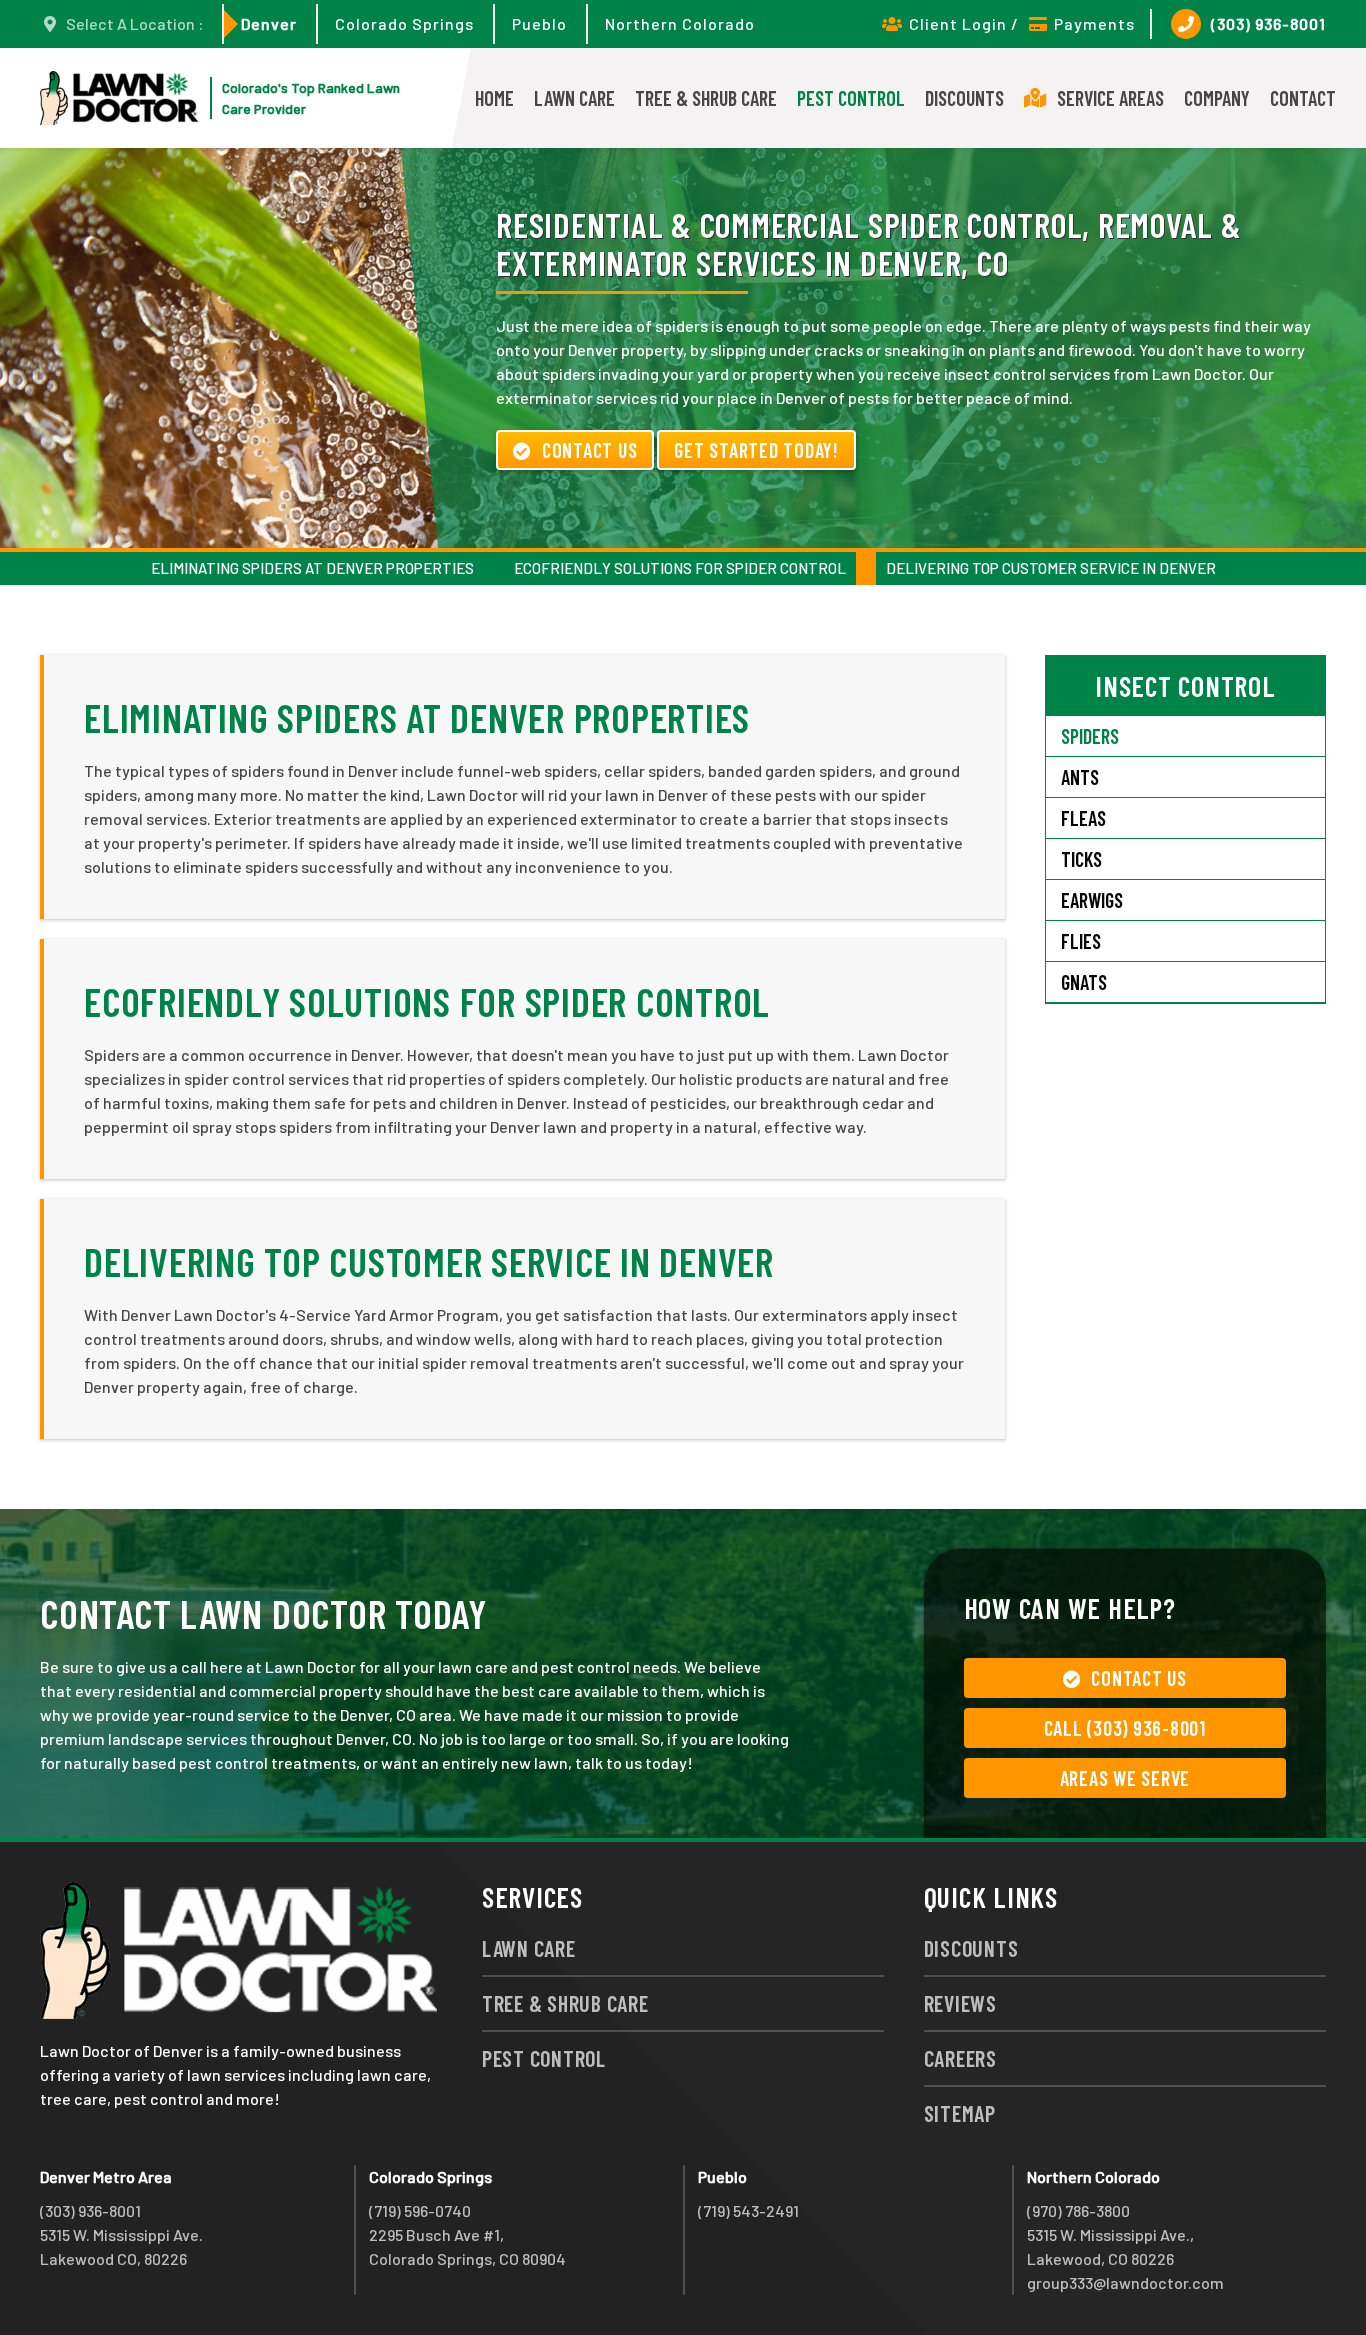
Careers (960, 2058)
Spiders (1090, 736)
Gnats (1084, 982)
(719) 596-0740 (420, 2210)
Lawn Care (574, 98)
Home (494, 98)
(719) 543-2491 (748, 2210)
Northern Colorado (680, 23)
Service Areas (1110, 98)
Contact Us (590, 450)
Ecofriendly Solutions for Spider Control (680, 568)
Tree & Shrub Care (706, 98)
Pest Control (851, 98)
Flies (1081, 941)
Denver (269, 23)
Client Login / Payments (1022, 23)
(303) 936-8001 (1268, 23)
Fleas (1083, 818)
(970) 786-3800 (1078, 2210)
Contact (1303, 98)
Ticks (1081, 859)
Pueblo (539, 23)
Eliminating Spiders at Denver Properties (312, 568)
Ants (1080, 777)
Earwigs (1092, 900)
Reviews (960, 2003)
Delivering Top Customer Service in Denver (1051, 568)
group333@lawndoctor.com (1125, 2282)
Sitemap (960, 2113)
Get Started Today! (756, 450)
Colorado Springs (404, 23)
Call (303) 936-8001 (1125, 1728)
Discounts (964, 98)
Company (1217, 98)
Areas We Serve (1125, 1778)
